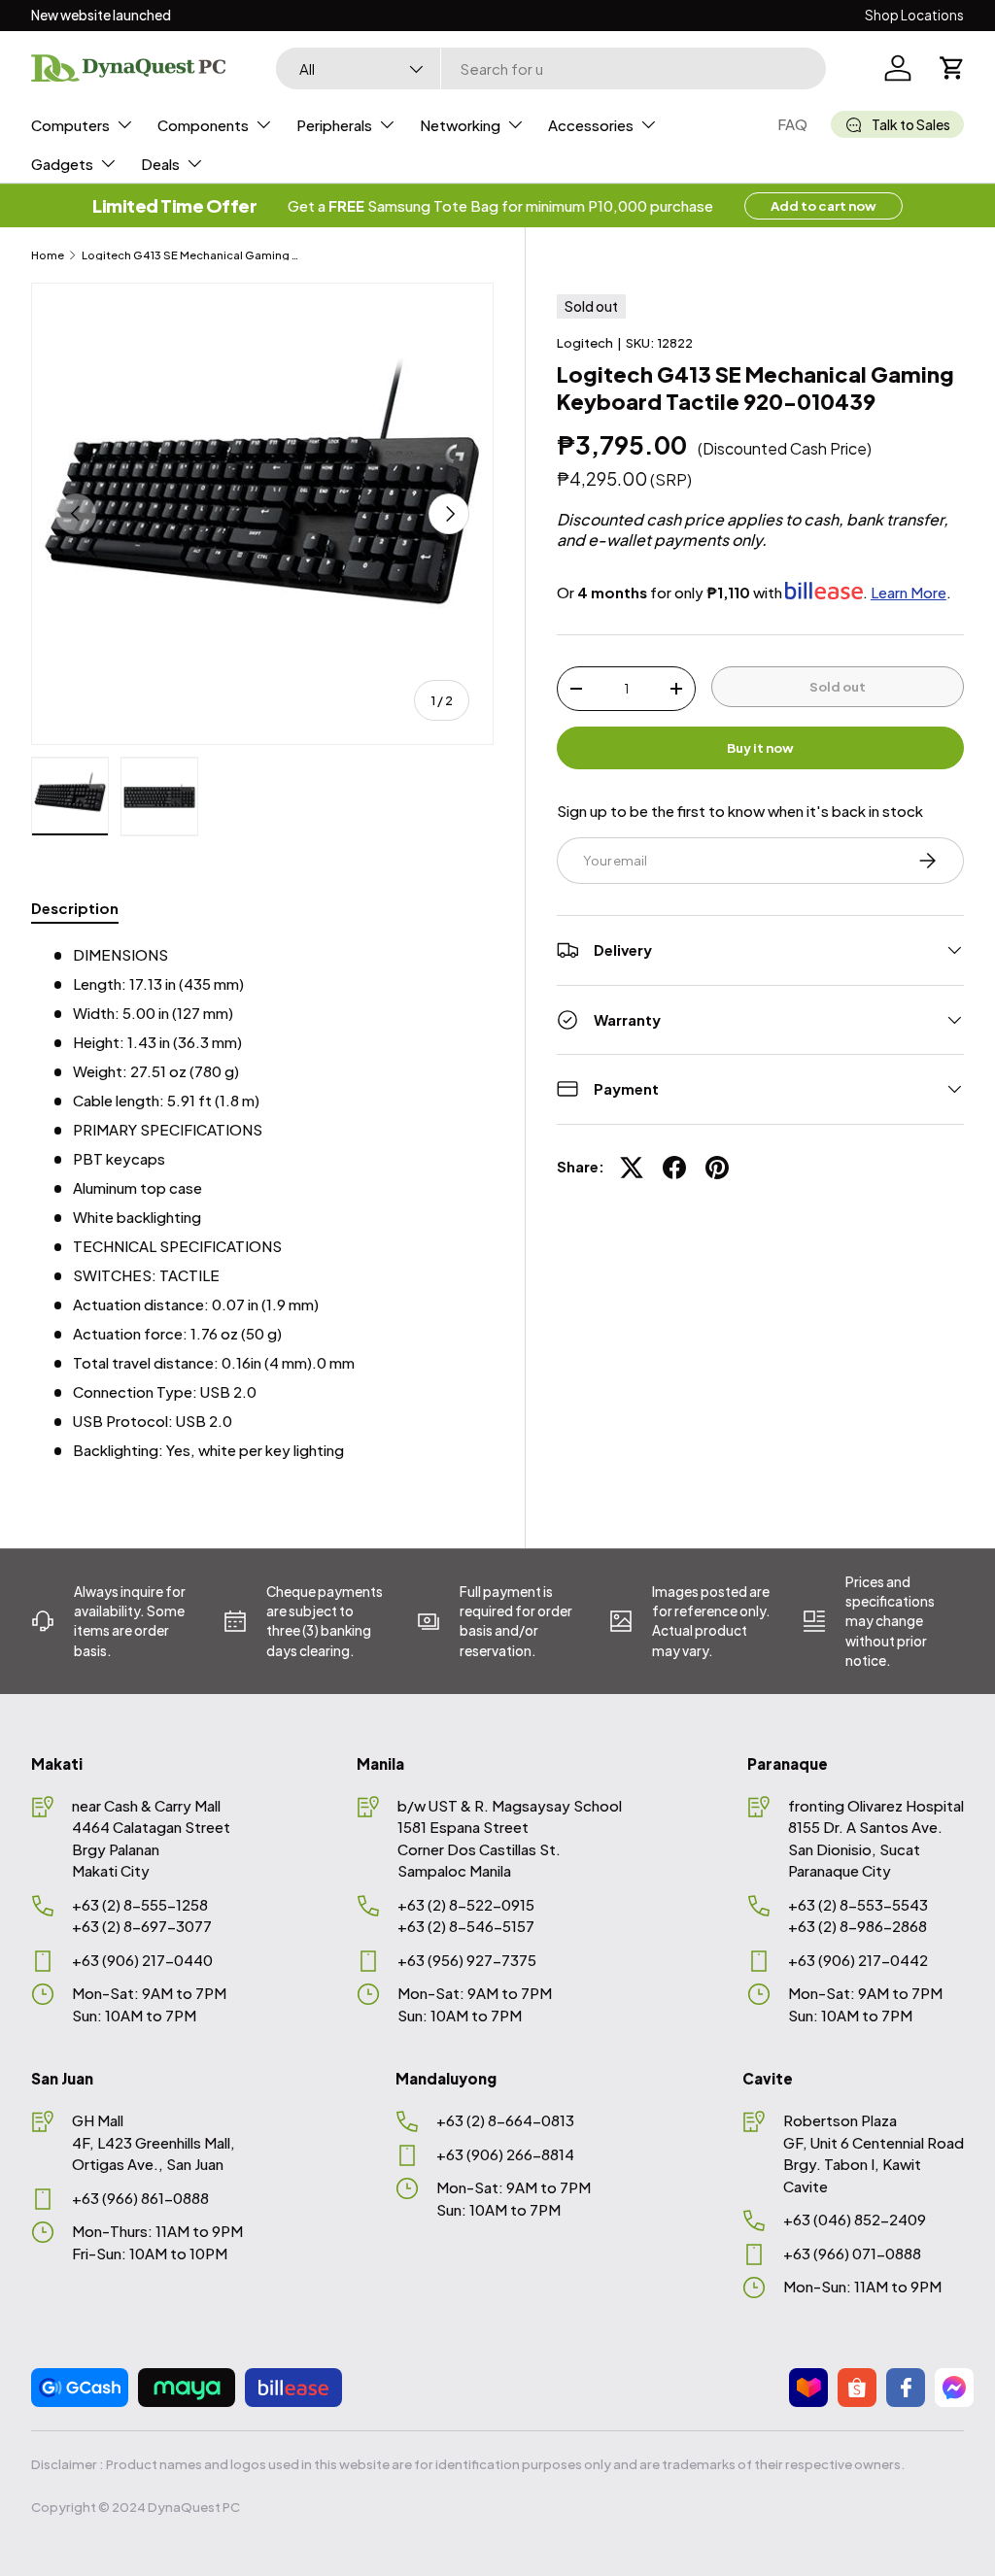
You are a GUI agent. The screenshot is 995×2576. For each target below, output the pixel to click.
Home (48, 255)
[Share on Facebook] (674, 1168)
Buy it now (760, 747)
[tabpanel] (262, 1203)
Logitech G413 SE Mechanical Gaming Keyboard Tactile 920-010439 (191, 255)
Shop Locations (914, 15)
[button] (952, 68)
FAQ (792, 124)
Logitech (585, 342)
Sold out (838, 686)
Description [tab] (75, 908)
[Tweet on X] (632, 1168)
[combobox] (551, 68)
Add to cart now (823, 205)
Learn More (909, 592)
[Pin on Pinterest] (717, 1168)
